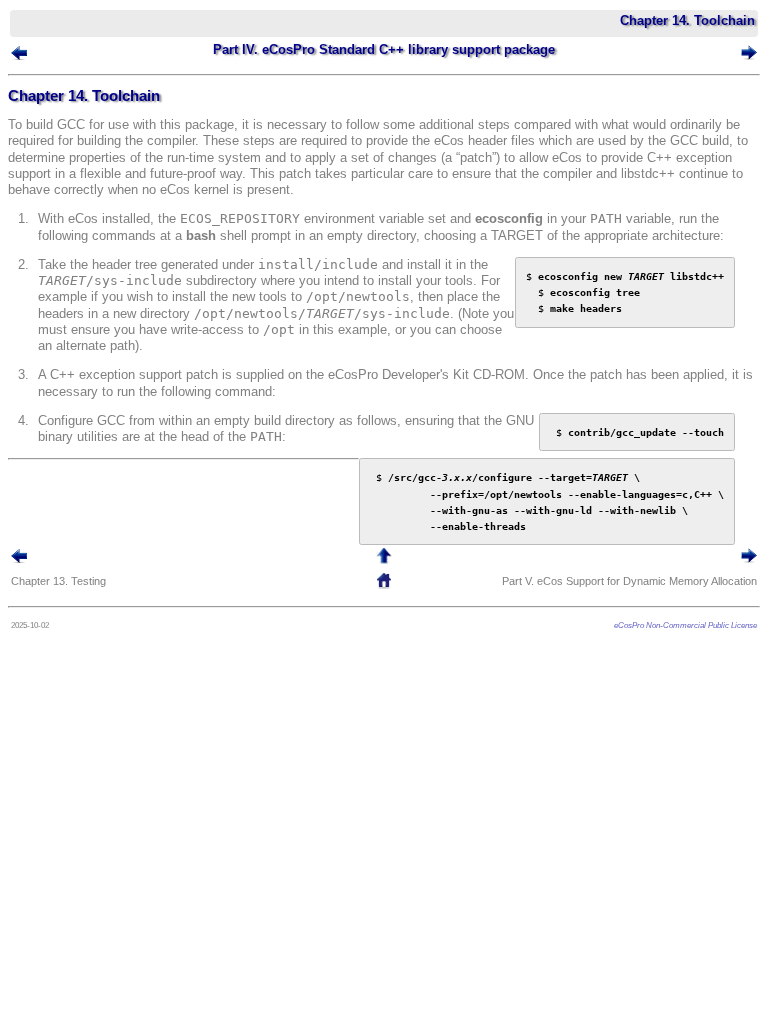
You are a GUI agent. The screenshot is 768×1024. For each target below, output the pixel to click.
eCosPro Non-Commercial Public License (685, 625)
